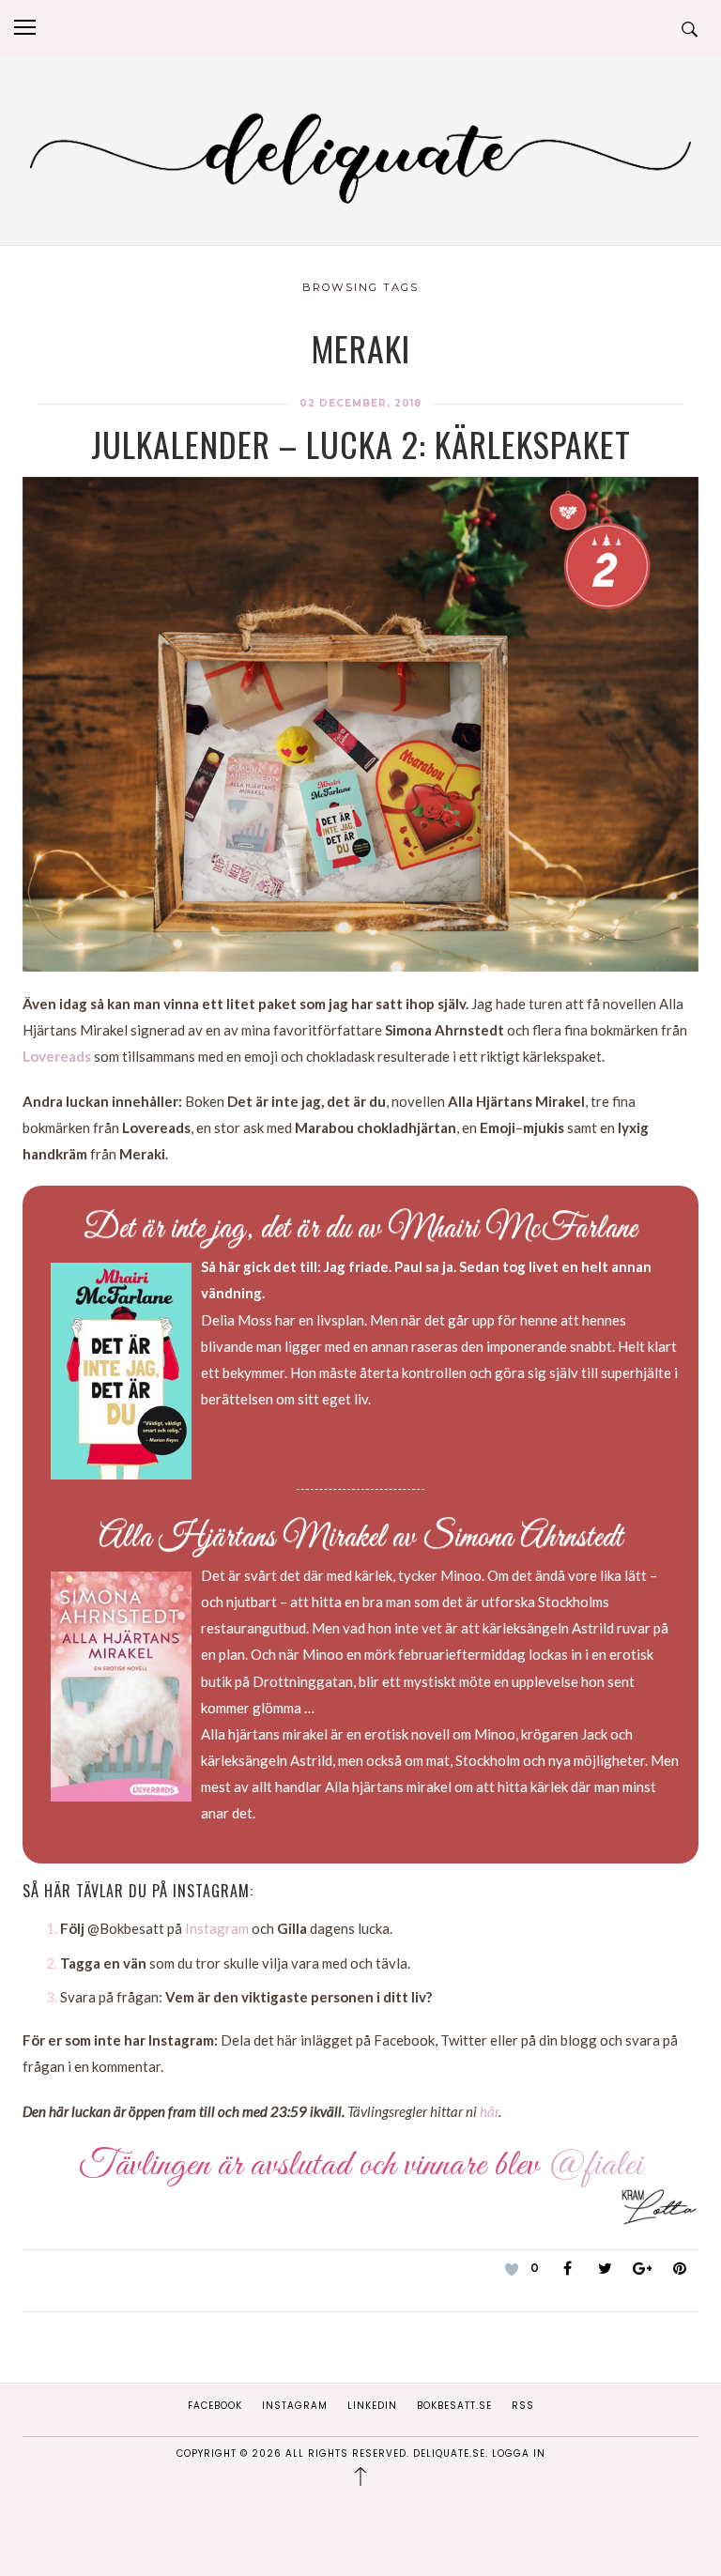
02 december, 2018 (360, 403)
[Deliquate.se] (360, 154)
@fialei (595, 2166)
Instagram (217, 1928)
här (489, 2111)
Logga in (519, 2453)
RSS (523, 2406)
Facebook (215, 2406)
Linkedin (372, 2406)
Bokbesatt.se (454, 2406)
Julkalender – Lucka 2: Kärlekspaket (361, 444)
